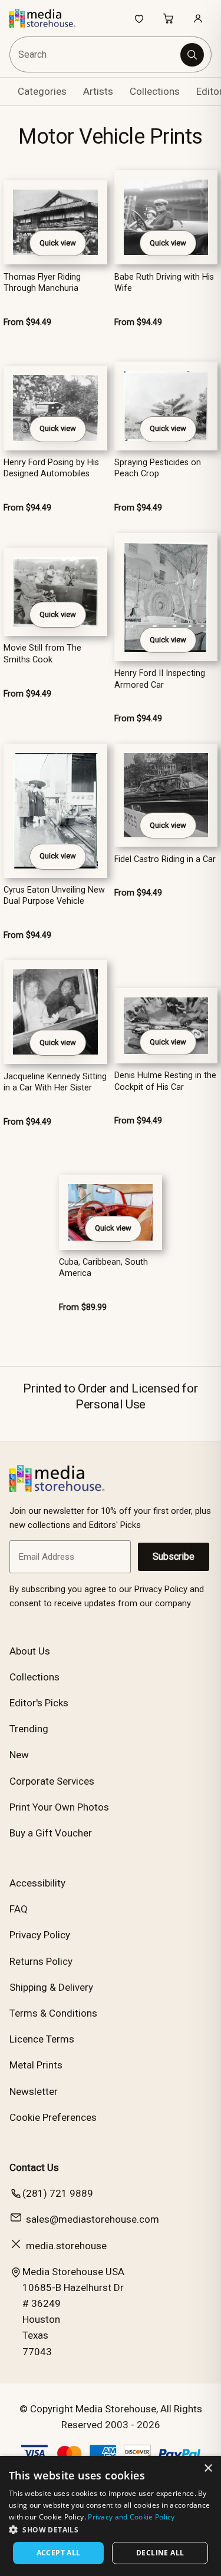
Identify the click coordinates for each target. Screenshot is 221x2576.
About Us (30, 1651)
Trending (29, 1729)
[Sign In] (198, 18)
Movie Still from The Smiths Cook (42, 654)
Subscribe (174, 1556)
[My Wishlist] (139, 18)
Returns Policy (41, 1961)
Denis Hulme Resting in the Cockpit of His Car (165, 1081)
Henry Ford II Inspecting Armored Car (160, 679)
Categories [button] (42, 91)
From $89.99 (83, 1307)
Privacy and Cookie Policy (131, 2517)
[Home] (49, 18)
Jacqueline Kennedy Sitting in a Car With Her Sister (55, 1082)
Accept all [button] (59, 2553)
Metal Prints (36, 2065)
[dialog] (111, 2516)
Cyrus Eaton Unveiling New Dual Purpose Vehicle (54, 896)
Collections (155, 91)
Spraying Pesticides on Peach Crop (158, 468)
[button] (111, 2529)
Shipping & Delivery (51, 1987)
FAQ (19, 1909)
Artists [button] (98, 91)
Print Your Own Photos (59, 1807)
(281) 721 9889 (58, 2193)
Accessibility (37, 1883)
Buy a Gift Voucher (51, 1833)
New (19, 1755)
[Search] (192, 55)
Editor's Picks (39, 1703)
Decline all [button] (160, 2553)
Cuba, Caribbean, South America (103, 1268)
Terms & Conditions (53, 2013)
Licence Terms (42, 2039)
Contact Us (34, 2167)
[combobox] (96, 54)
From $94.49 (27, 322)
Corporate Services (52, 1781)
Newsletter (34, 2091)
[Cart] (169, 18)
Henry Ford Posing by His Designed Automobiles (51, 468)
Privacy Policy (40, 1935)
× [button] (208, 2469)
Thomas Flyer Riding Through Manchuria (42, 283)
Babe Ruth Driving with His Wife (164, 283)
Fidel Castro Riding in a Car (165, 859)
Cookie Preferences (53, 2117)
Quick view (58, 243)
